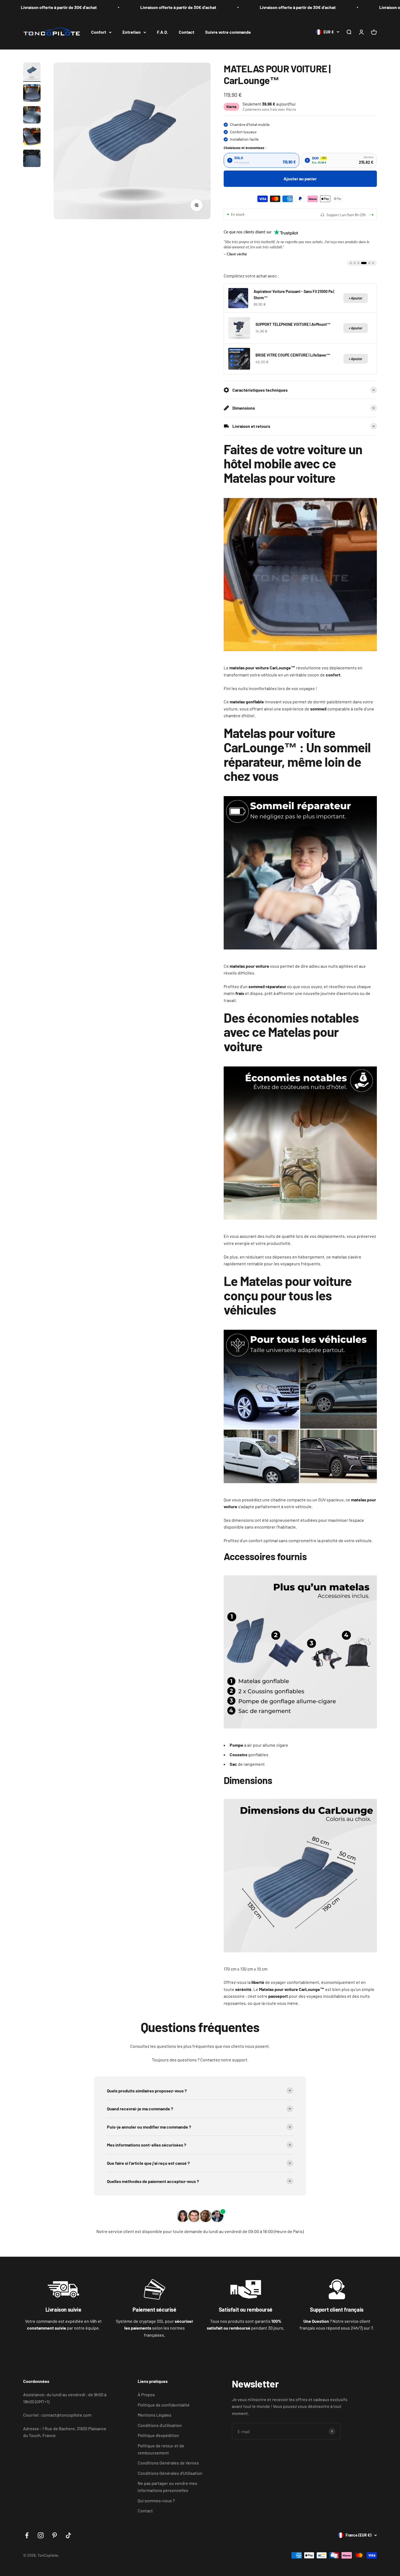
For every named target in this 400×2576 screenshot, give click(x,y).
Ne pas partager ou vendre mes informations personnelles (167, 2485)
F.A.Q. (162, 32)
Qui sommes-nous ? (156, 2499)
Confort (99, 32)
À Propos (146, 2393)
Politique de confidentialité (164, 2403)
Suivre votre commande (228, 32)
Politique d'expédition (158, 2434)
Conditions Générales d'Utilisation (170, 2471)
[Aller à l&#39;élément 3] (32, 116)
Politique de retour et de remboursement (161, 2447)
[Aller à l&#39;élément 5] (32, 159)
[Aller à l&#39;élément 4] (32, 137)
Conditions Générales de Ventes (168, 2461)
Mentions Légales (155, 2413)
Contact (187, 32)
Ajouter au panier (300, 179)
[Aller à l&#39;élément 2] (32, 94)
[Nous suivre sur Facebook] (27, 2534)
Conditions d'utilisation (160, 2424)
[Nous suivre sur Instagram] (41, 2534)
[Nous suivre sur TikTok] (68, 2534)
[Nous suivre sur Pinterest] (55, 2534)
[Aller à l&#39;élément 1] (32, 72)
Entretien (132, 32)
